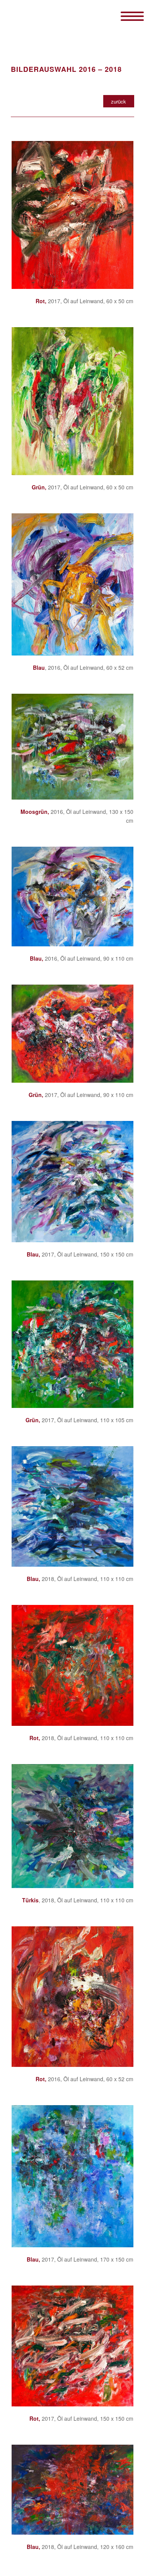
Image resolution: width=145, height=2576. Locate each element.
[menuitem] (124, 15)
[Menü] (124, 15)
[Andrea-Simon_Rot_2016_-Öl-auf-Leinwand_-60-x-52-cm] (72, 1997)
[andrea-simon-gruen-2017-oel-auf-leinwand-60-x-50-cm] (72, 401)
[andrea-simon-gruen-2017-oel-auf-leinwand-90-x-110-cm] (72, 1034)
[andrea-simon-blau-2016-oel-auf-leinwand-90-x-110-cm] (72, 896)
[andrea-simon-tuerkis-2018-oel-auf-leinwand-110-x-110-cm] (72, 1826)
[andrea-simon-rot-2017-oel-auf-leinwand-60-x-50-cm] (72, 215)
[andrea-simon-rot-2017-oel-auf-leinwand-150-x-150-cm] (72, 2346)
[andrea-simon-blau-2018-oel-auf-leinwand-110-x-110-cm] (72, 1506)
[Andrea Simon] (60, 15)
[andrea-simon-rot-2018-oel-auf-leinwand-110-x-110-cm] (72, 1665)
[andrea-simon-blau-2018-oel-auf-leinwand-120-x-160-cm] (72, 2489)
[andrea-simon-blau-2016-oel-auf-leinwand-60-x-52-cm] (72, 584)
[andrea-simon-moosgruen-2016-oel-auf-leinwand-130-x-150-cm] (72, 747)
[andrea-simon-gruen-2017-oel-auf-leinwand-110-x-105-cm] (72, 1344)
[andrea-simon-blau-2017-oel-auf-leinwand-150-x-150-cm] (72, 1182)
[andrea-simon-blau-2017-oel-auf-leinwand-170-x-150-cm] (72, 2176)
